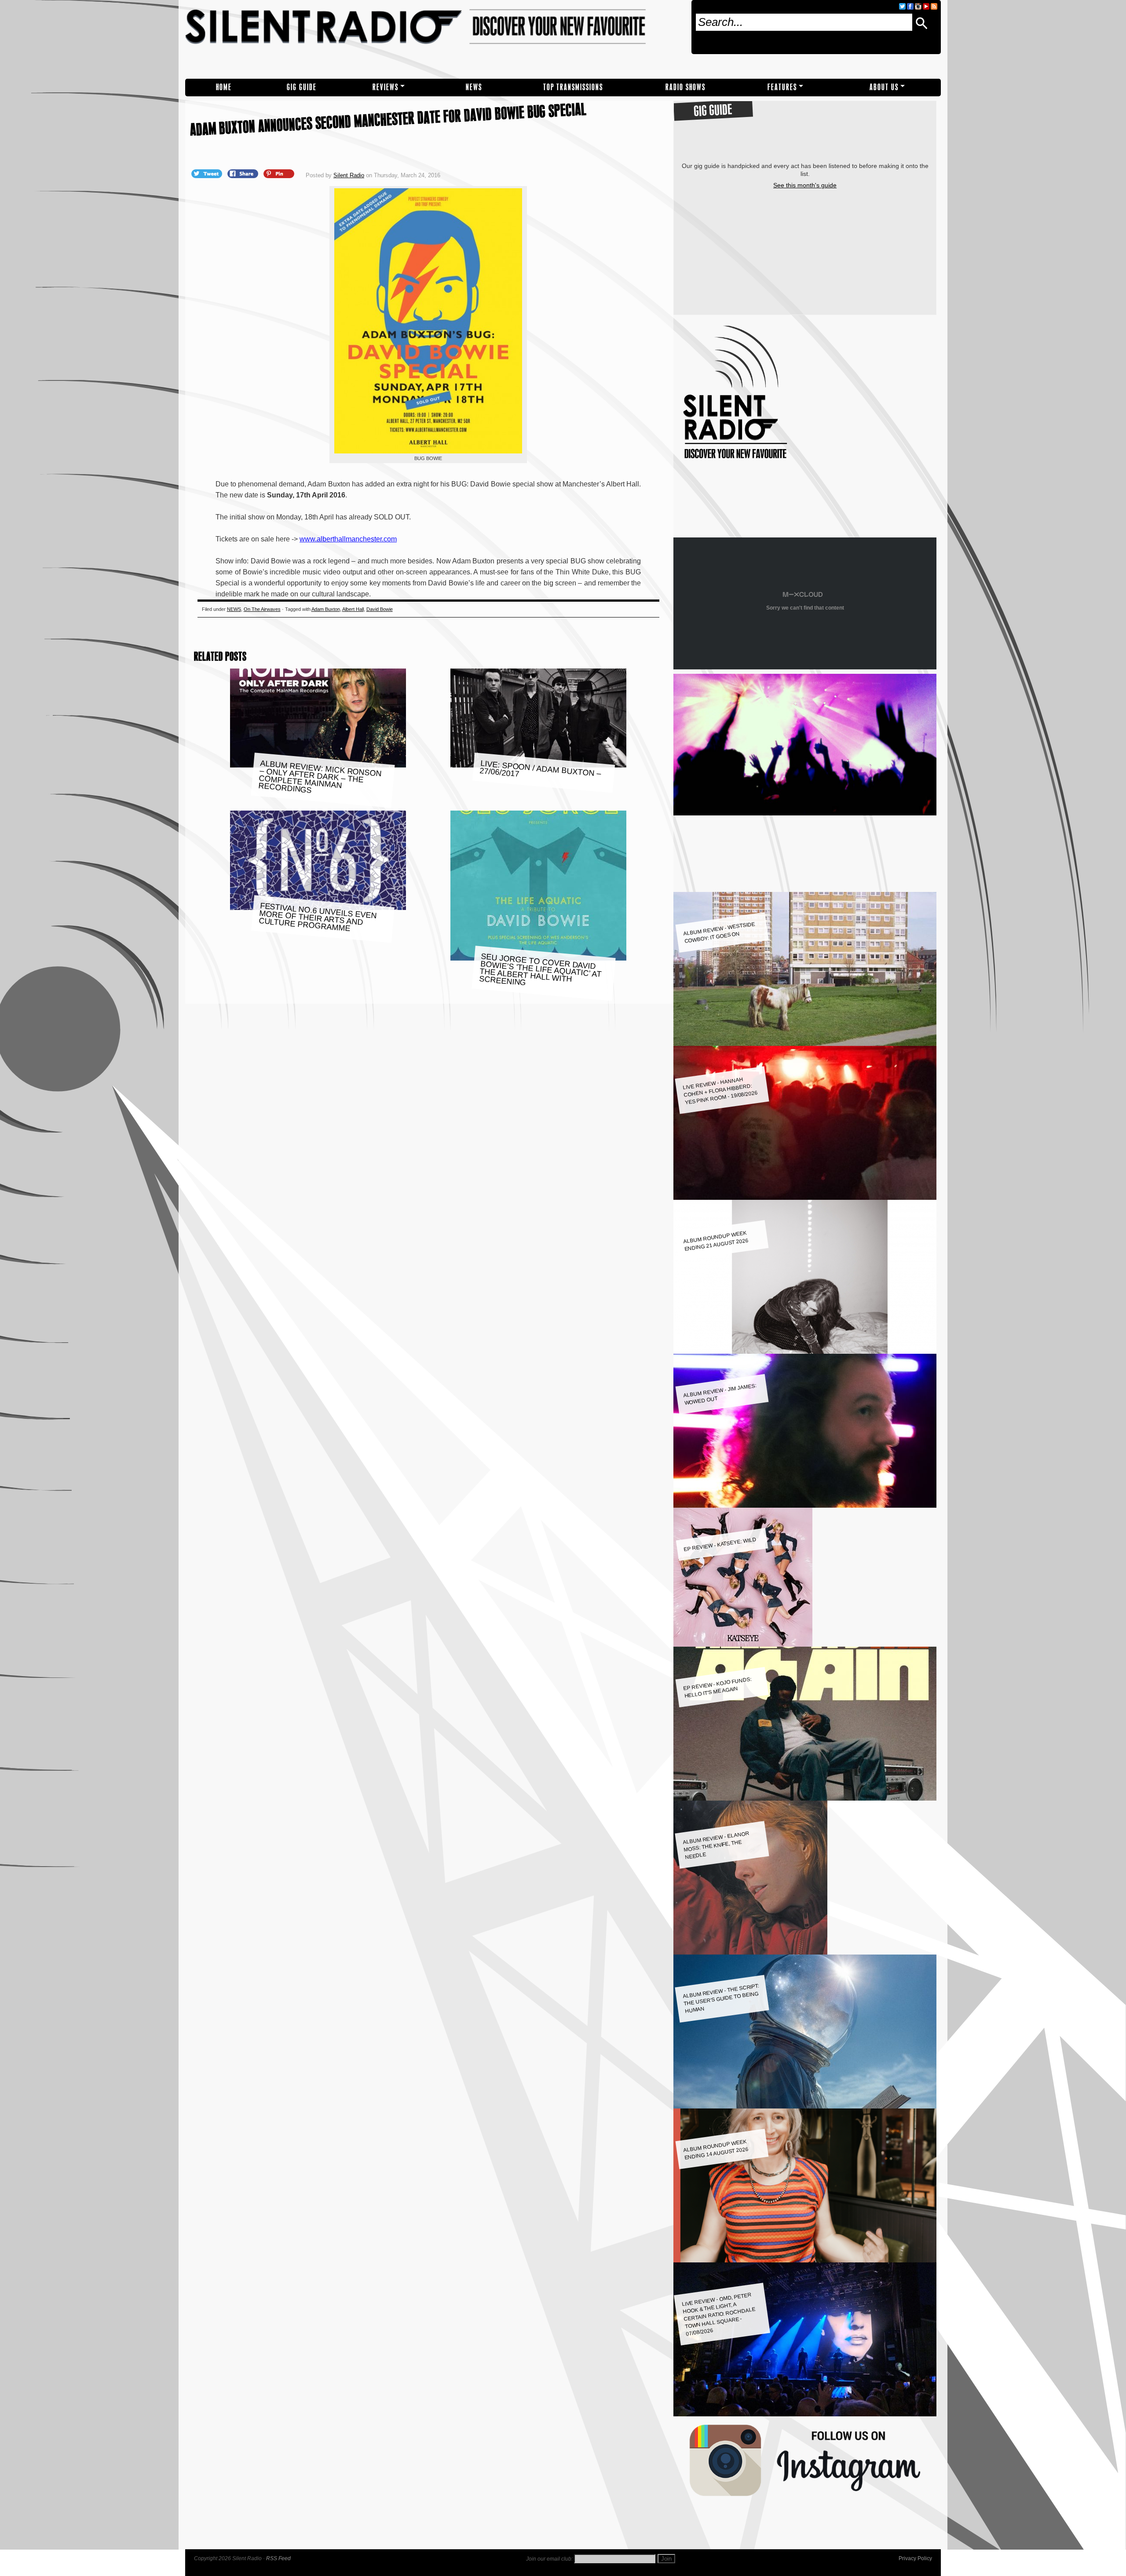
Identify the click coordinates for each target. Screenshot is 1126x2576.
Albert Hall (353, 609)
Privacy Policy (915, 2558)
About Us (884, 87)
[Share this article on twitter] (208, 173)
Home (224, 87)
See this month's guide (805, 185)
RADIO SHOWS (685, 87)
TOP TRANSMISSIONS (573, 87)
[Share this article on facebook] (244, 173)
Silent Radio (435, 39)
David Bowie (380, 609)
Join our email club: (549, 2559)
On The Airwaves (262, 609)
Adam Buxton (326, 609)
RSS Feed (278, 2558)
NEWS (474, 87)
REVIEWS (386, 87)
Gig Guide (302, 87)
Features (782, 87)
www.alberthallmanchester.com (348, 539)
